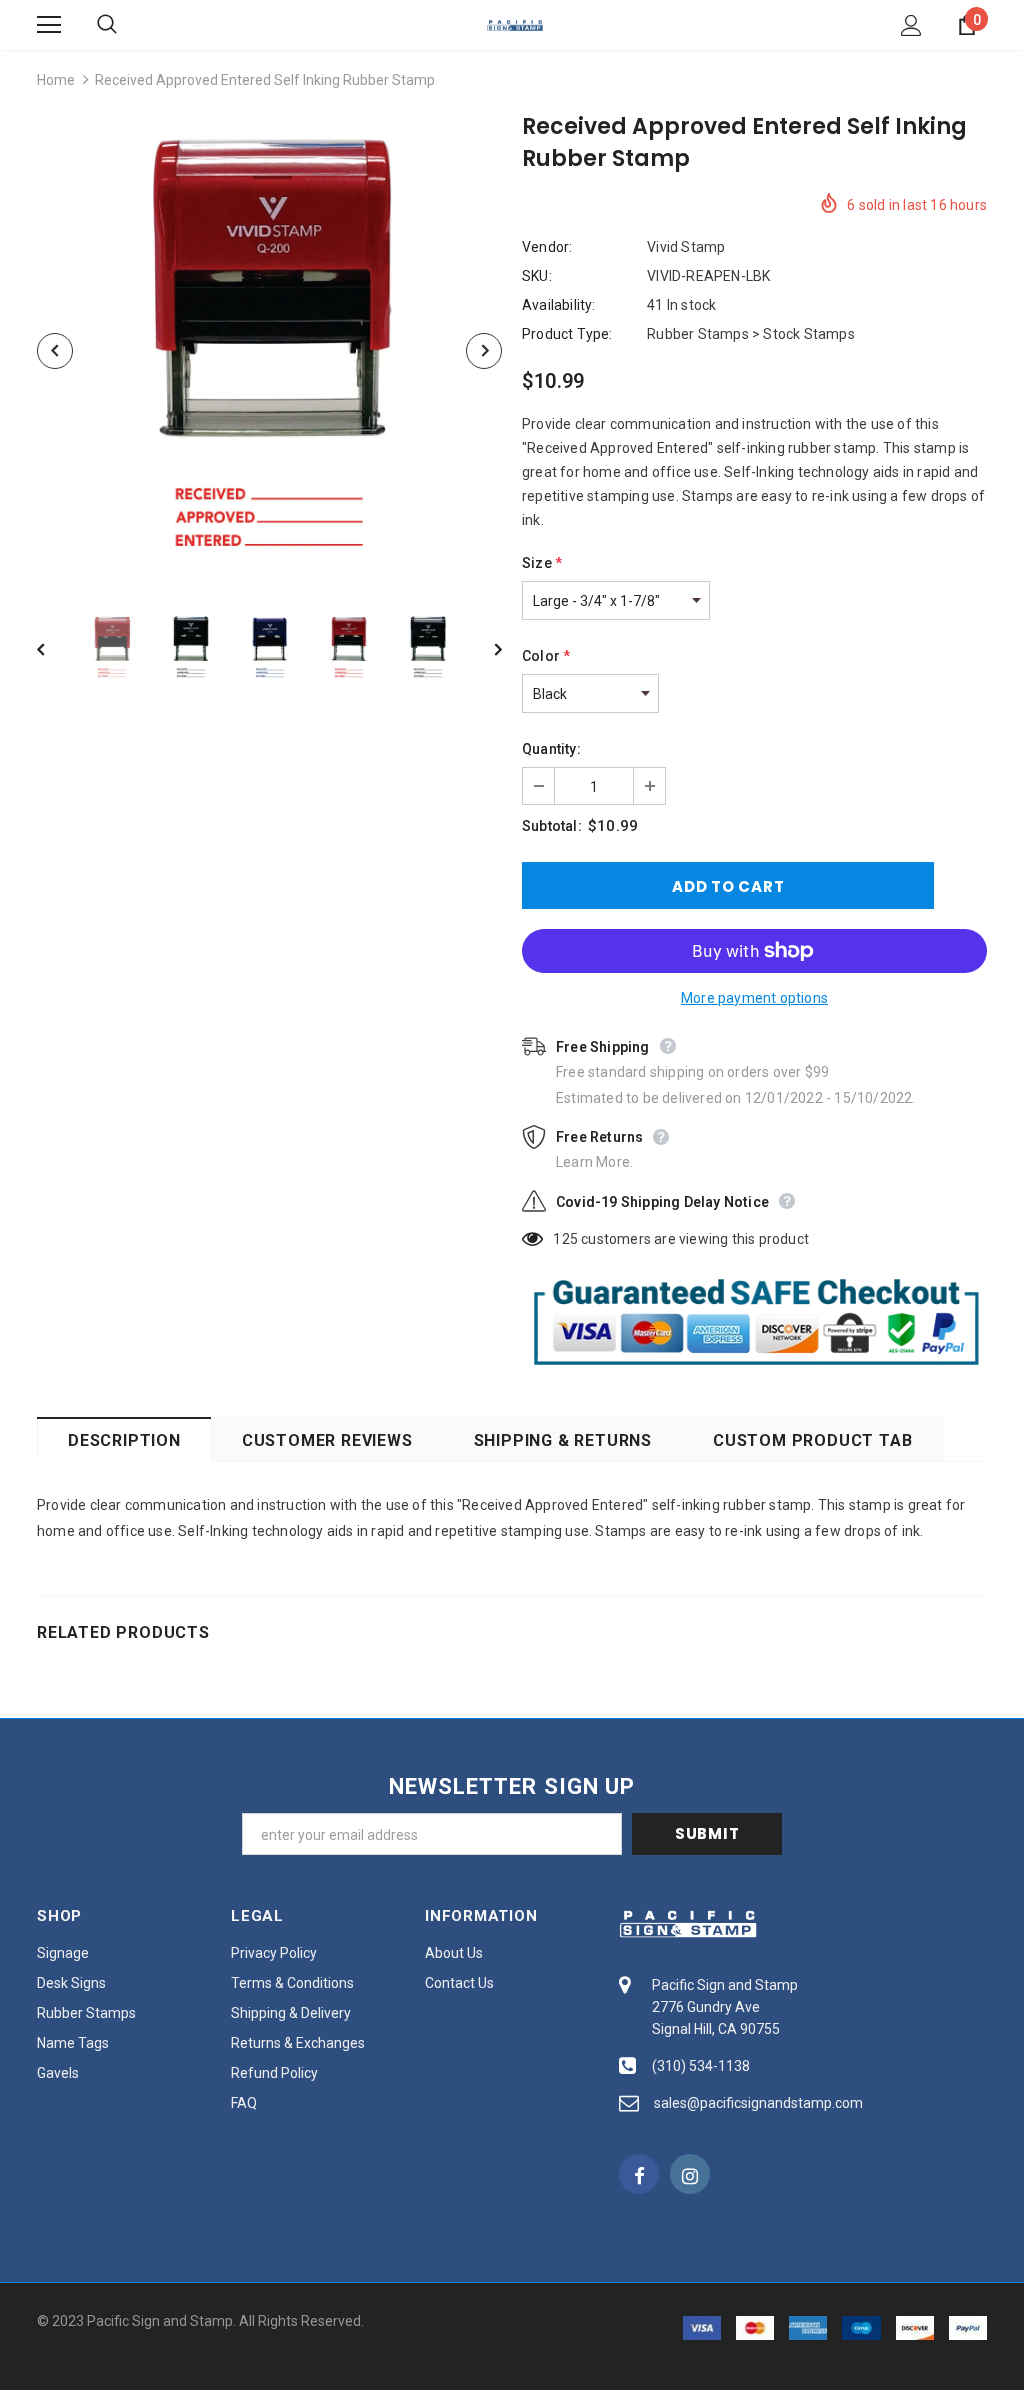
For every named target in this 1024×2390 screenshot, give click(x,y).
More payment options (754, 998)
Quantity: (551, 749)
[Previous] (55, 351)
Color (546, 656)
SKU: (537, 276)
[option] (269, 350)
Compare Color (437, 555)
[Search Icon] (127, 25)
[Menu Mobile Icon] (49, 25)
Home (56, 80)
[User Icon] (911, 25)
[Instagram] (690, 2174)
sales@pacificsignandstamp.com (758, 2103)
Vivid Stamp (686, 247)
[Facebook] (639, 2174)
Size (542, 563)
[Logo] (515, 24)
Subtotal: (552, 826)
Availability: (559, 305)
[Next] (484, 351)
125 (565, 1239)
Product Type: (567, 334)
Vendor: (547, 247)
